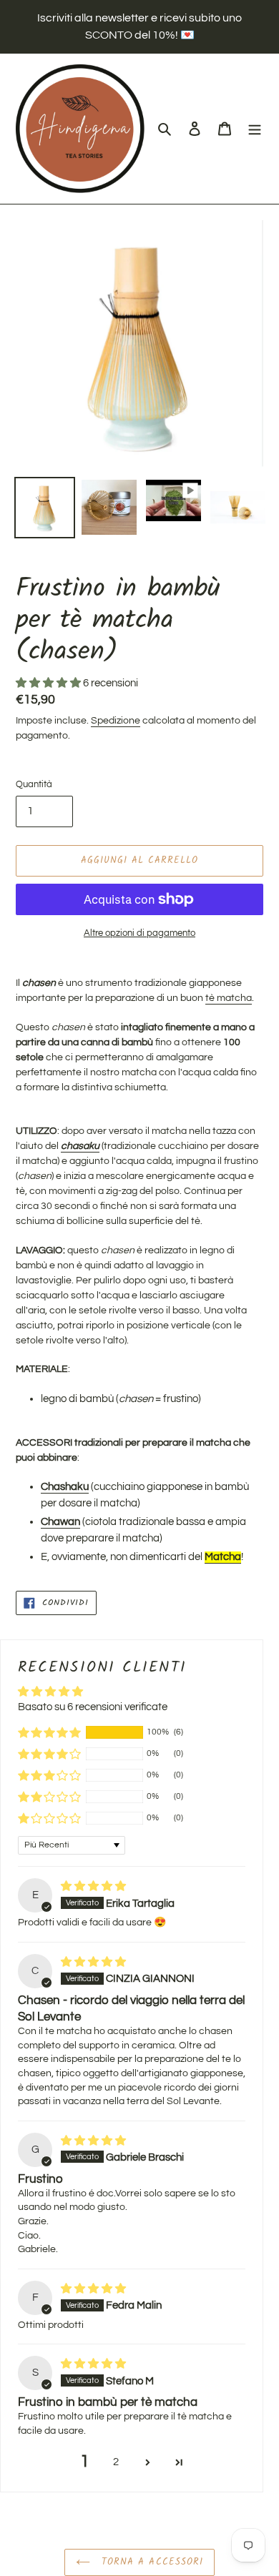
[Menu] (255, 129)
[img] (93, 1886)
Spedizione (116, 721)
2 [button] (116, 2462)
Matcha (223, 1557)
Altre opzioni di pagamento (139, 933)
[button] (49, 683)
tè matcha (229, 998)
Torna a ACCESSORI (150, 2562)
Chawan (60, 1522)
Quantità (34, 784)
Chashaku (65, 1487)
